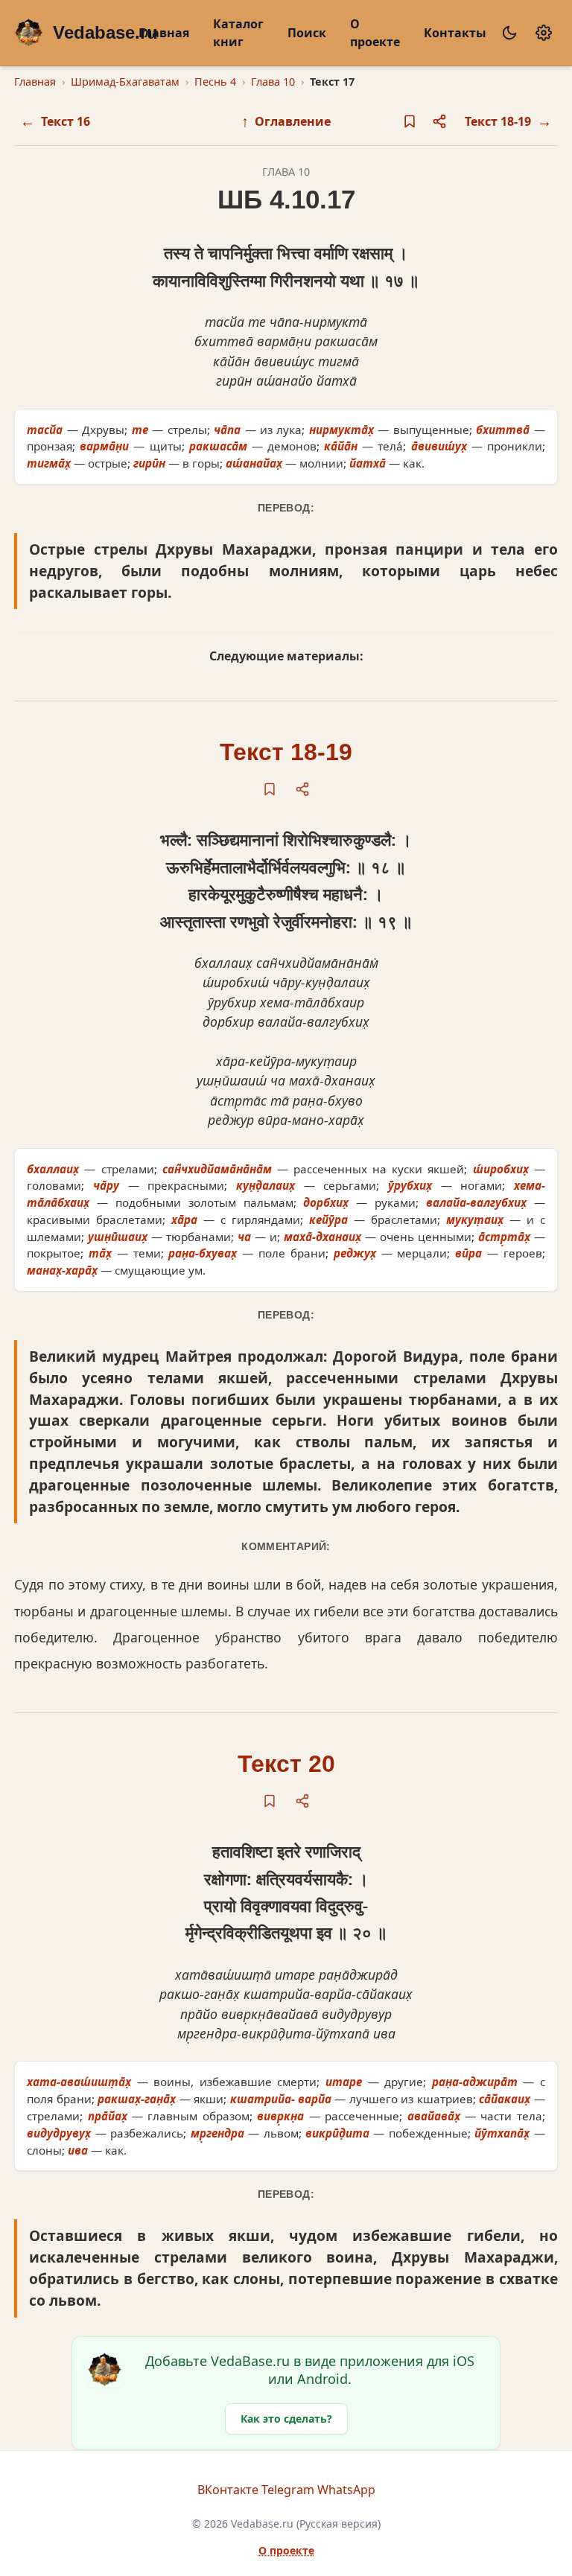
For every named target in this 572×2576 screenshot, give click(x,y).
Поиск (307, 33)
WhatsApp (346, 2490)
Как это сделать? (286, 2419)
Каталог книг (238, 33)
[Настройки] (544, 33)
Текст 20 (286, 1764)
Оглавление (286, 121)
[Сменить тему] (509, 33)
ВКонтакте (228, 2490)
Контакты (455, 33)
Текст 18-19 (286, 752)
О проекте (375, 33)
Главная (164, 33)
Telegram (288, 2490)
